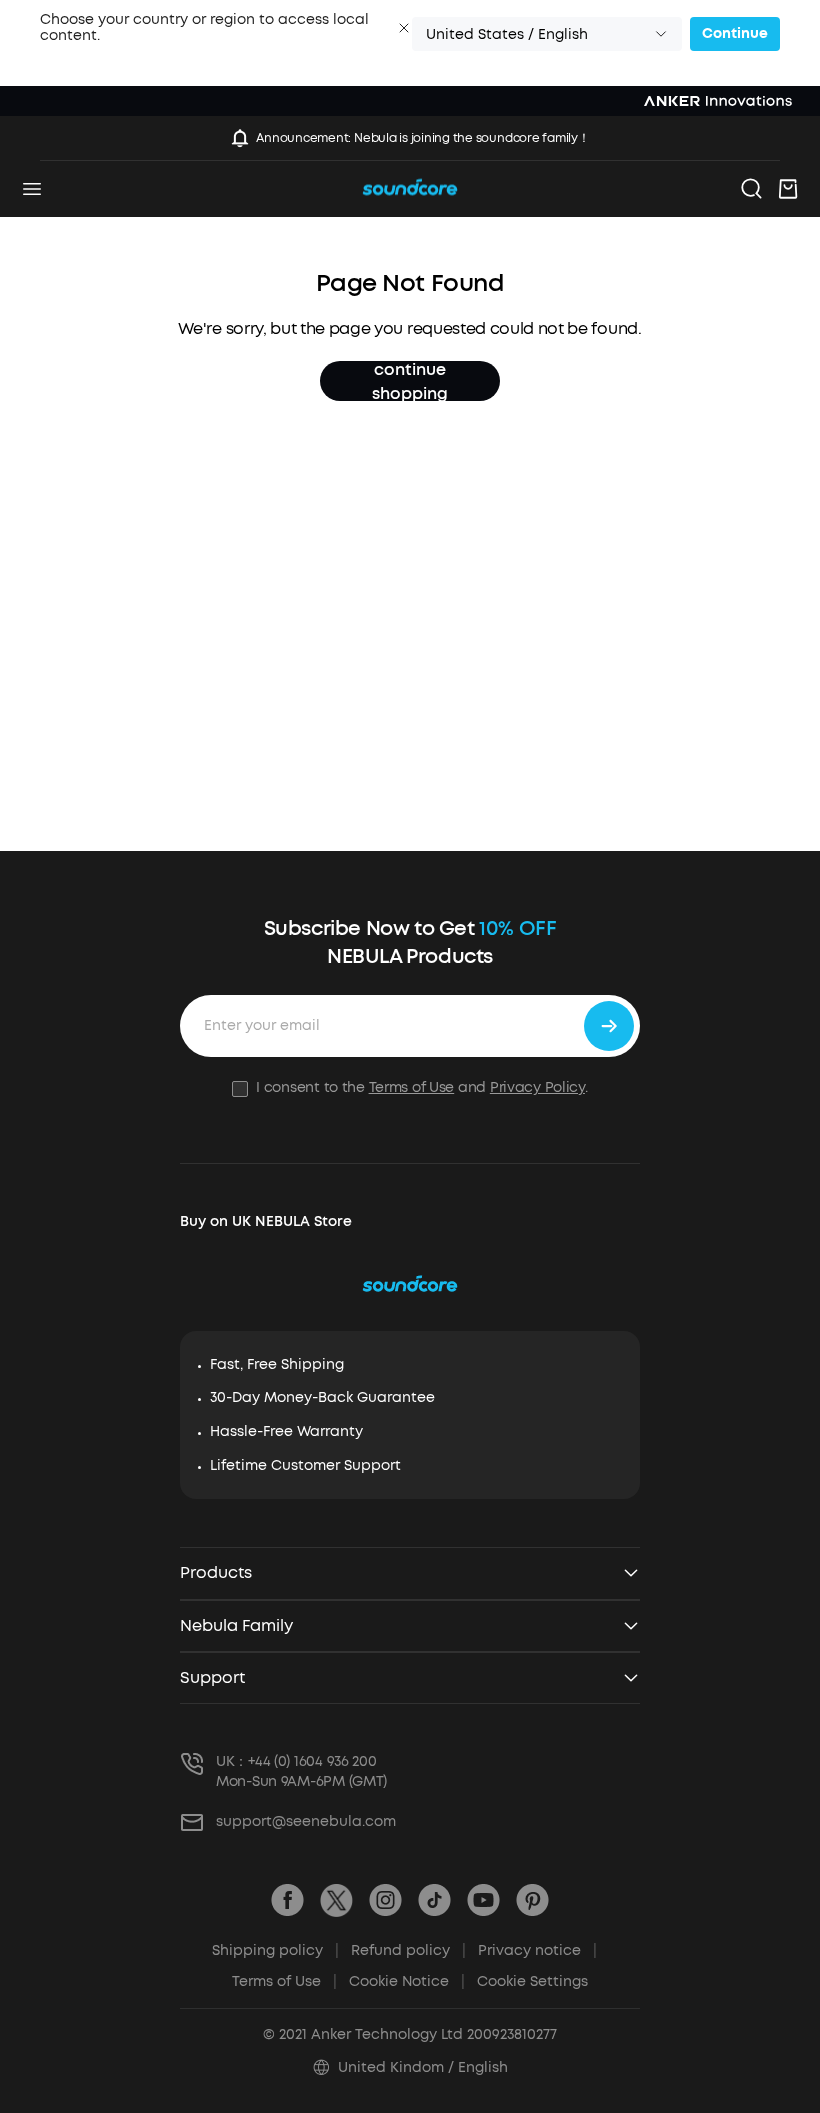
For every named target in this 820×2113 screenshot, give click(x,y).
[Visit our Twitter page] (336, 1900)
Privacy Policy (537, 1087)
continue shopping (410, 381)
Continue (735, 33)
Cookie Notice (407, 1981)
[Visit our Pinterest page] (532, 1900)
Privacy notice (537, 1950)
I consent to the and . (421, 1087)
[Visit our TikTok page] (434, 1900)
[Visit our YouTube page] (483, 1900)
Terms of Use (412, 1087)
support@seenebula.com (306, 1821)
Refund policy (408, 1950)
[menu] (32, 189)
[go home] (410, 189)
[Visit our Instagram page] (385, 1900)
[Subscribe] (609, 1026)
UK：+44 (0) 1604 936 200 (296, 1761)
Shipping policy (275, 1950)
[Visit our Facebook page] (287, 1900)
